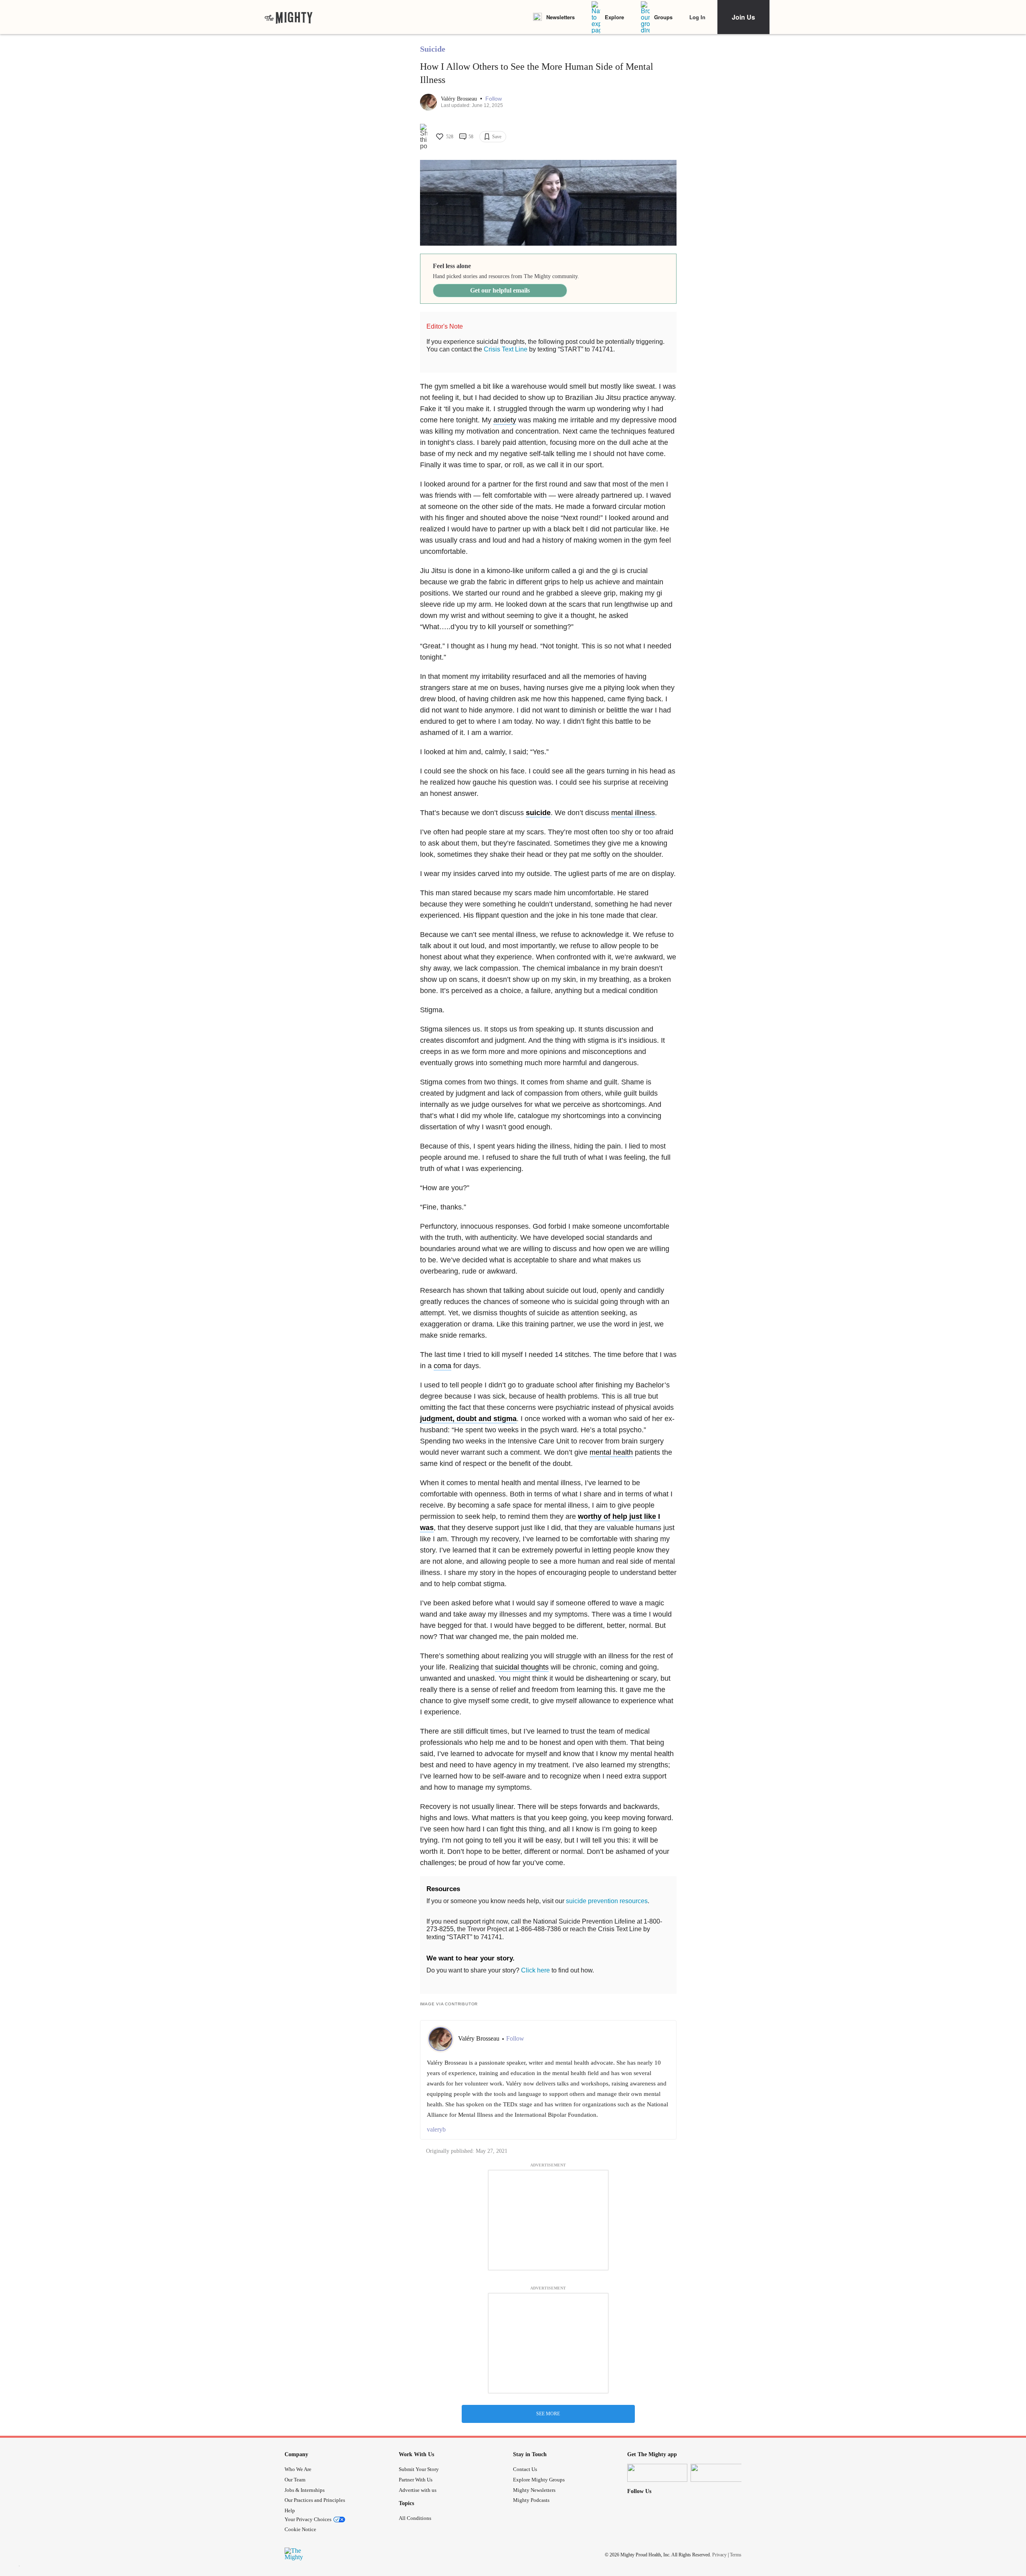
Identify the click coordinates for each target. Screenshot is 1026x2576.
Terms (736, 2555)
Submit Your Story (419, 2469)
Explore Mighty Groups (539, 2480)
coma (442, 1366)
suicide (538, 813)
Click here (535, 1970)
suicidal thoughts (522, 1667)
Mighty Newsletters (534, 2490)
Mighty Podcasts (531, 2500)
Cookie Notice (300, 2529)
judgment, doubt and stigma (468, 1419)
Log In (697, 17)
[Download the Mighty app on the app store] (657, 2473)
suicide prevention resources (607, 1901)
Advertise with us (418, 2490)
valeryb (436, 2129)
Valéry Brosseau (460, 99)
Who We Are (298, 2469)
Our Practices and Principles (315, 2500)
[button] (494, 99)
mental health (611, 1452)
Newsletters (560, 17)
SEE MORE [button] (548, 2414)
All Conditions (415, 2518)
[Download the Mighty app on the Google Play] (721, 2473)
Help (290, 2510)
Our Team (295, 2480)
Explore (614, 17)
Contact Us (525, 2469)
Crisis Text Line (506, 349)
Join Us (743, 17)
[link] (289, 17)
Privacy (719, 2555)
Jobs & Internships (305, 2490)
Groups (663, 17)
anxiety (505, 420)
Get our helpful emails (500, 290)
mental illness (633, 813)
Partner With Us (416, 2480)
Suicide (433, 49)
